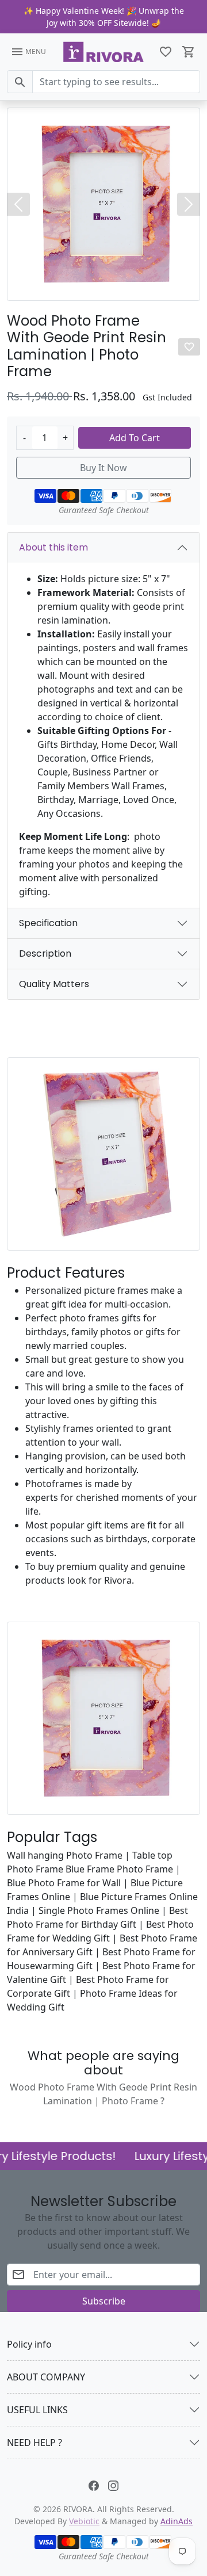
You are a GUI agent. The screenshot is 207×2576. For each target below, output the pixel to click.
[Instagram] (113, 2485)
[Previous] (18, 204)
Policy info (29, 2344)
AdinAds (177, 2521)
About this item (53, 547)
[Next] (189, 204)
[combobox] (116, 82)
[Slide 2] (103, 288)
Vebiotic (84, 2521)
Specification (48, 923)
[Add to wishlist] (189, 347)
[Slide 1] (93, 288)
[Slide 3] (114, 288)
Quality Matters (54, 984)
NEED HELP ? (34, 2443)
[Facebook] (94, 2485)
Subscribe (104, 2301)
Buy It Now (103, 468)
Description (45, 953)
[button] (166, 52)
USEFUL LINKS (37, 2410)
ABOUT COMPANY (46, 2377)
